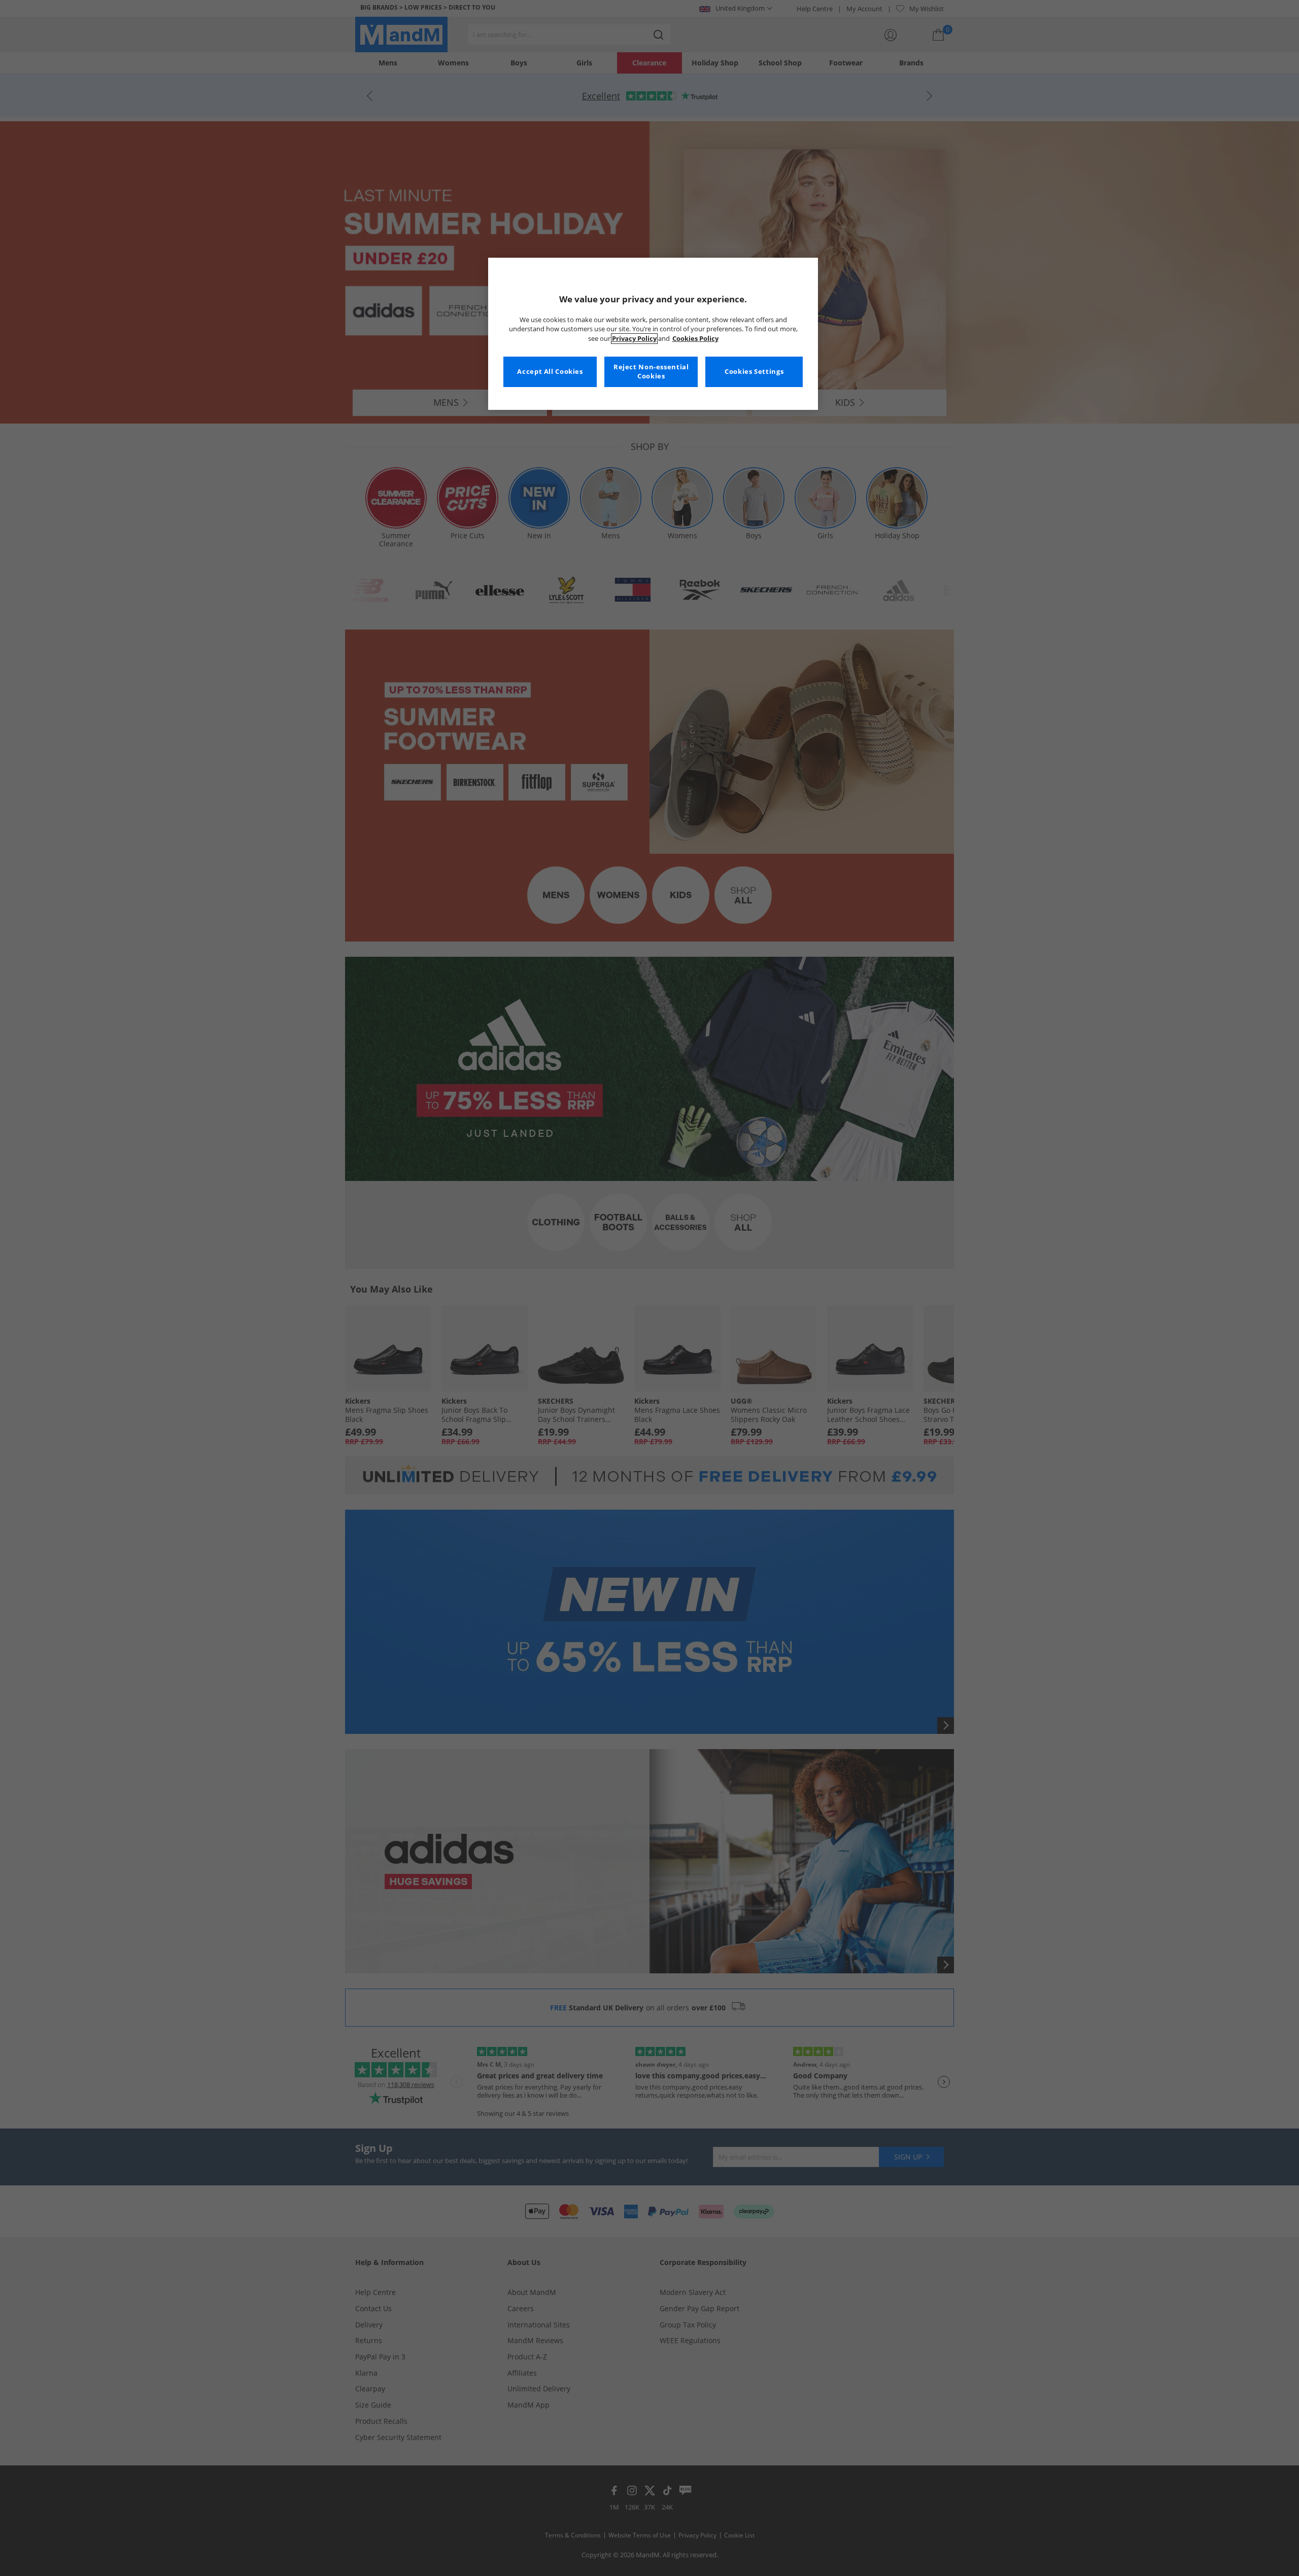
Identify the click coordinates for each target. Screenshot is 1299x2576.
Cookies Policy (695, 339)
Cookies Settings (754, 372)
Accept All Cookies (550, 372)
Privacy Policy (634, 339)
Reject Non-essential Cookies (651, 372)
